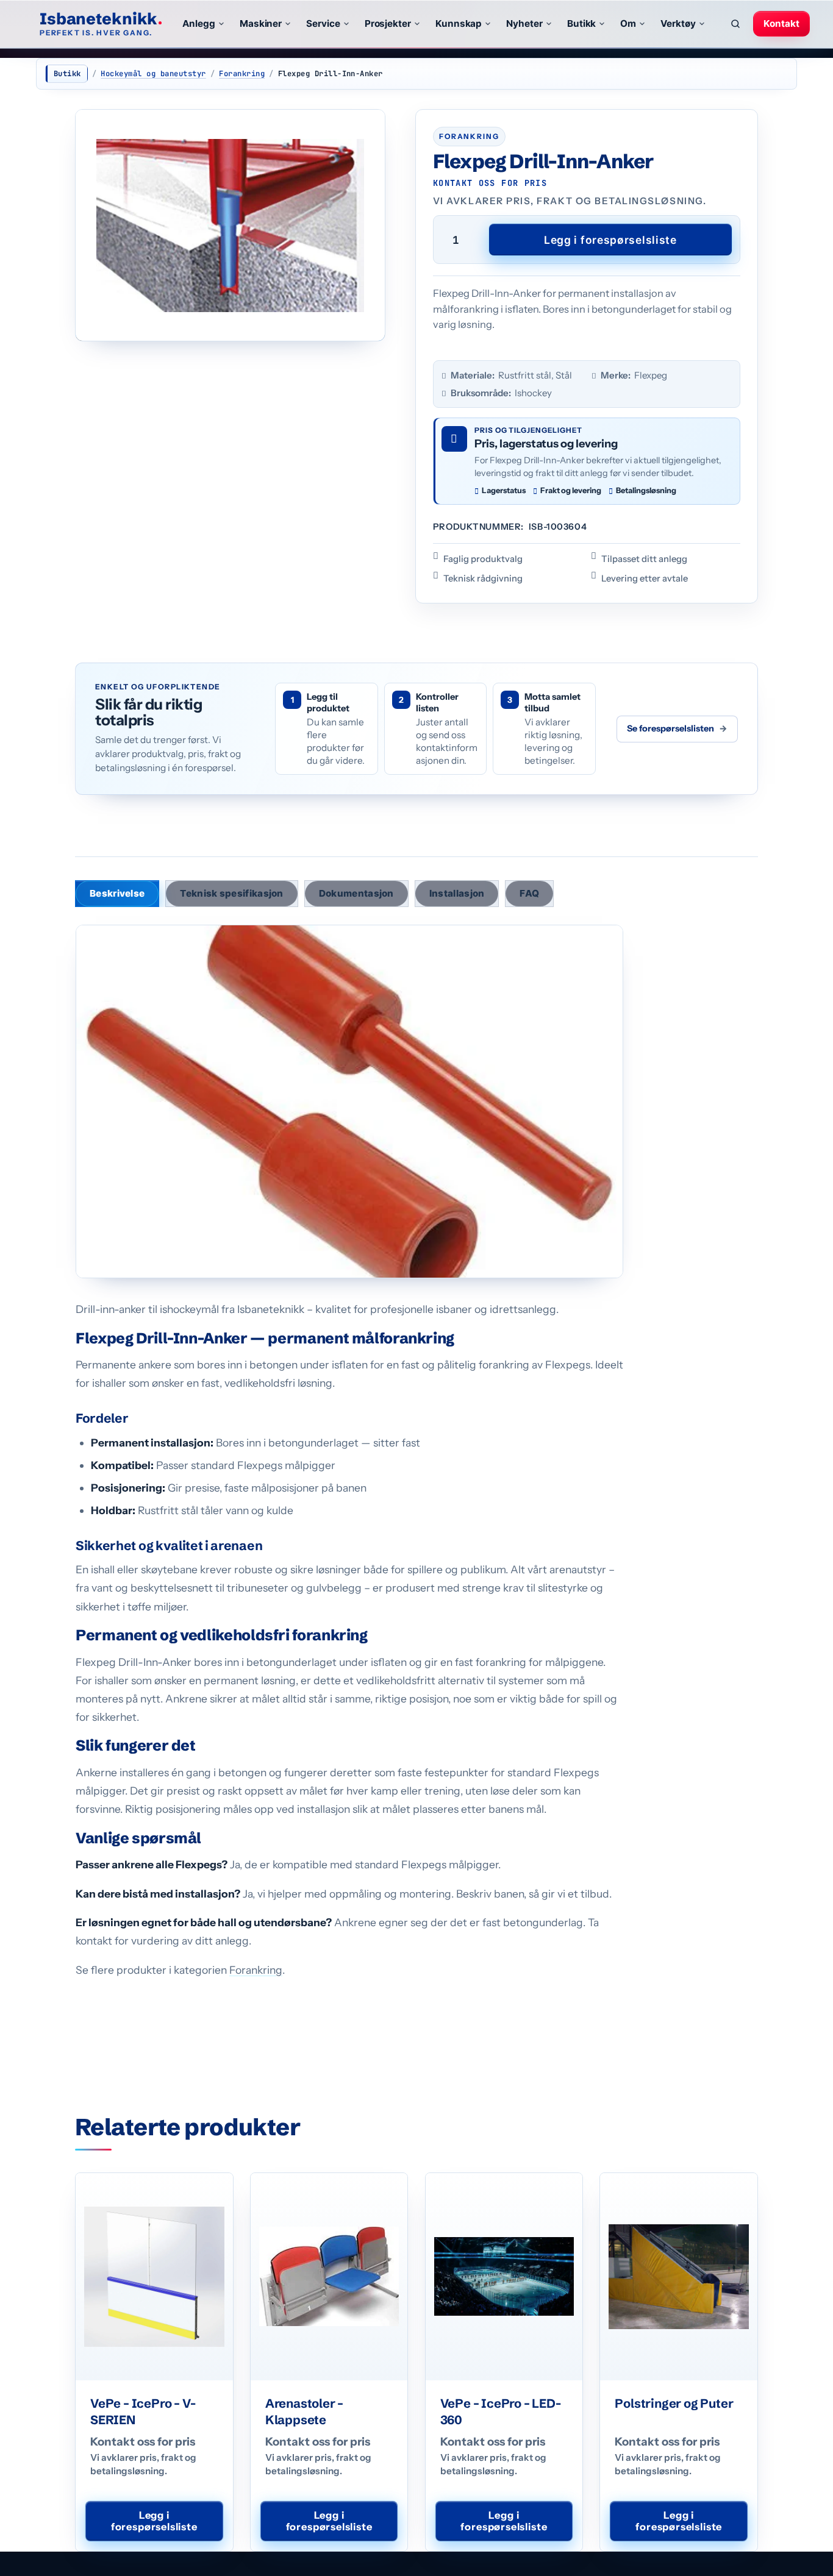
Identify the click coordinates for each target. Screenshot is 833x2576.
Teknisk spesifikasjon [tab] (231, 893)
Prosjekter (388, 23)
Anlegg (199, 23)
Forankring (242, 74)
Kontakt (782, 23)
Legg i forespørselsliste (610, 240)
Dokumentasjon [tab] (356, 893)
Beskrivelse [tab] (117, 893)
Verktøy (678, 23)
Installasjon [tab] (457, 893)
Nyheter (524, 23)
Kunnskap (459, 23)
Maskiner (261, 23)
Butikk (582, 23)
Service (323, 23)
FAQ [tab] (529, 893)
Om (628, 23)
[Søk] (735, 24)
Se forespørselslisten (677, 728)
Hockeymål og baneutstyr (153, 74)
